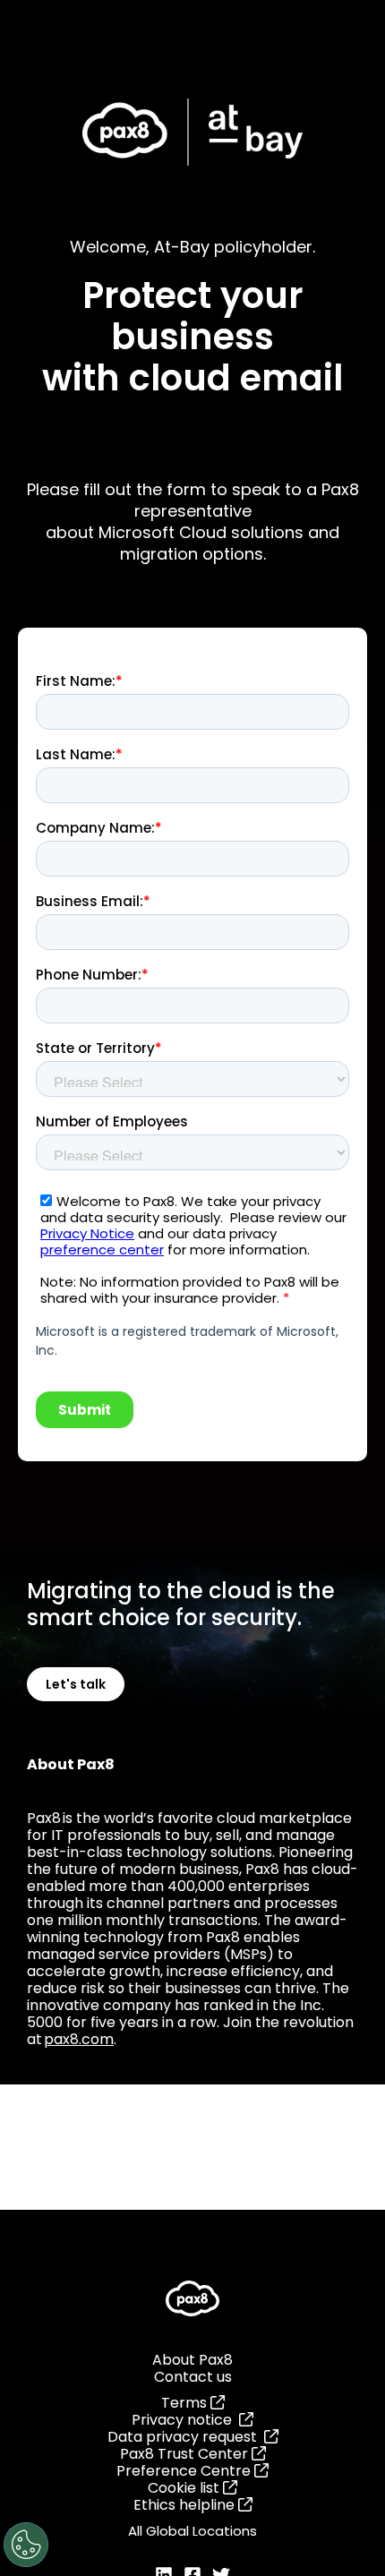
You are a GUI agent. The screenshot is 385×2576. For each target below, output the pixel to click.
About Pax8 (192, 2360)
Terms (186, 2403)
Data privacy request (186, 2437)
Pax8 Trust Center (186, 2454)
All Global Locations (192, 2531)
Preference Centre (185, 2471)
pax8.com (79, 2039)
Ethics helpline (186, 2505)
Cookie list (185, 2488)
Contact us (193, 2377)
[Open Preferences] (26, 2545)
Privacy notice (185, 2420)
